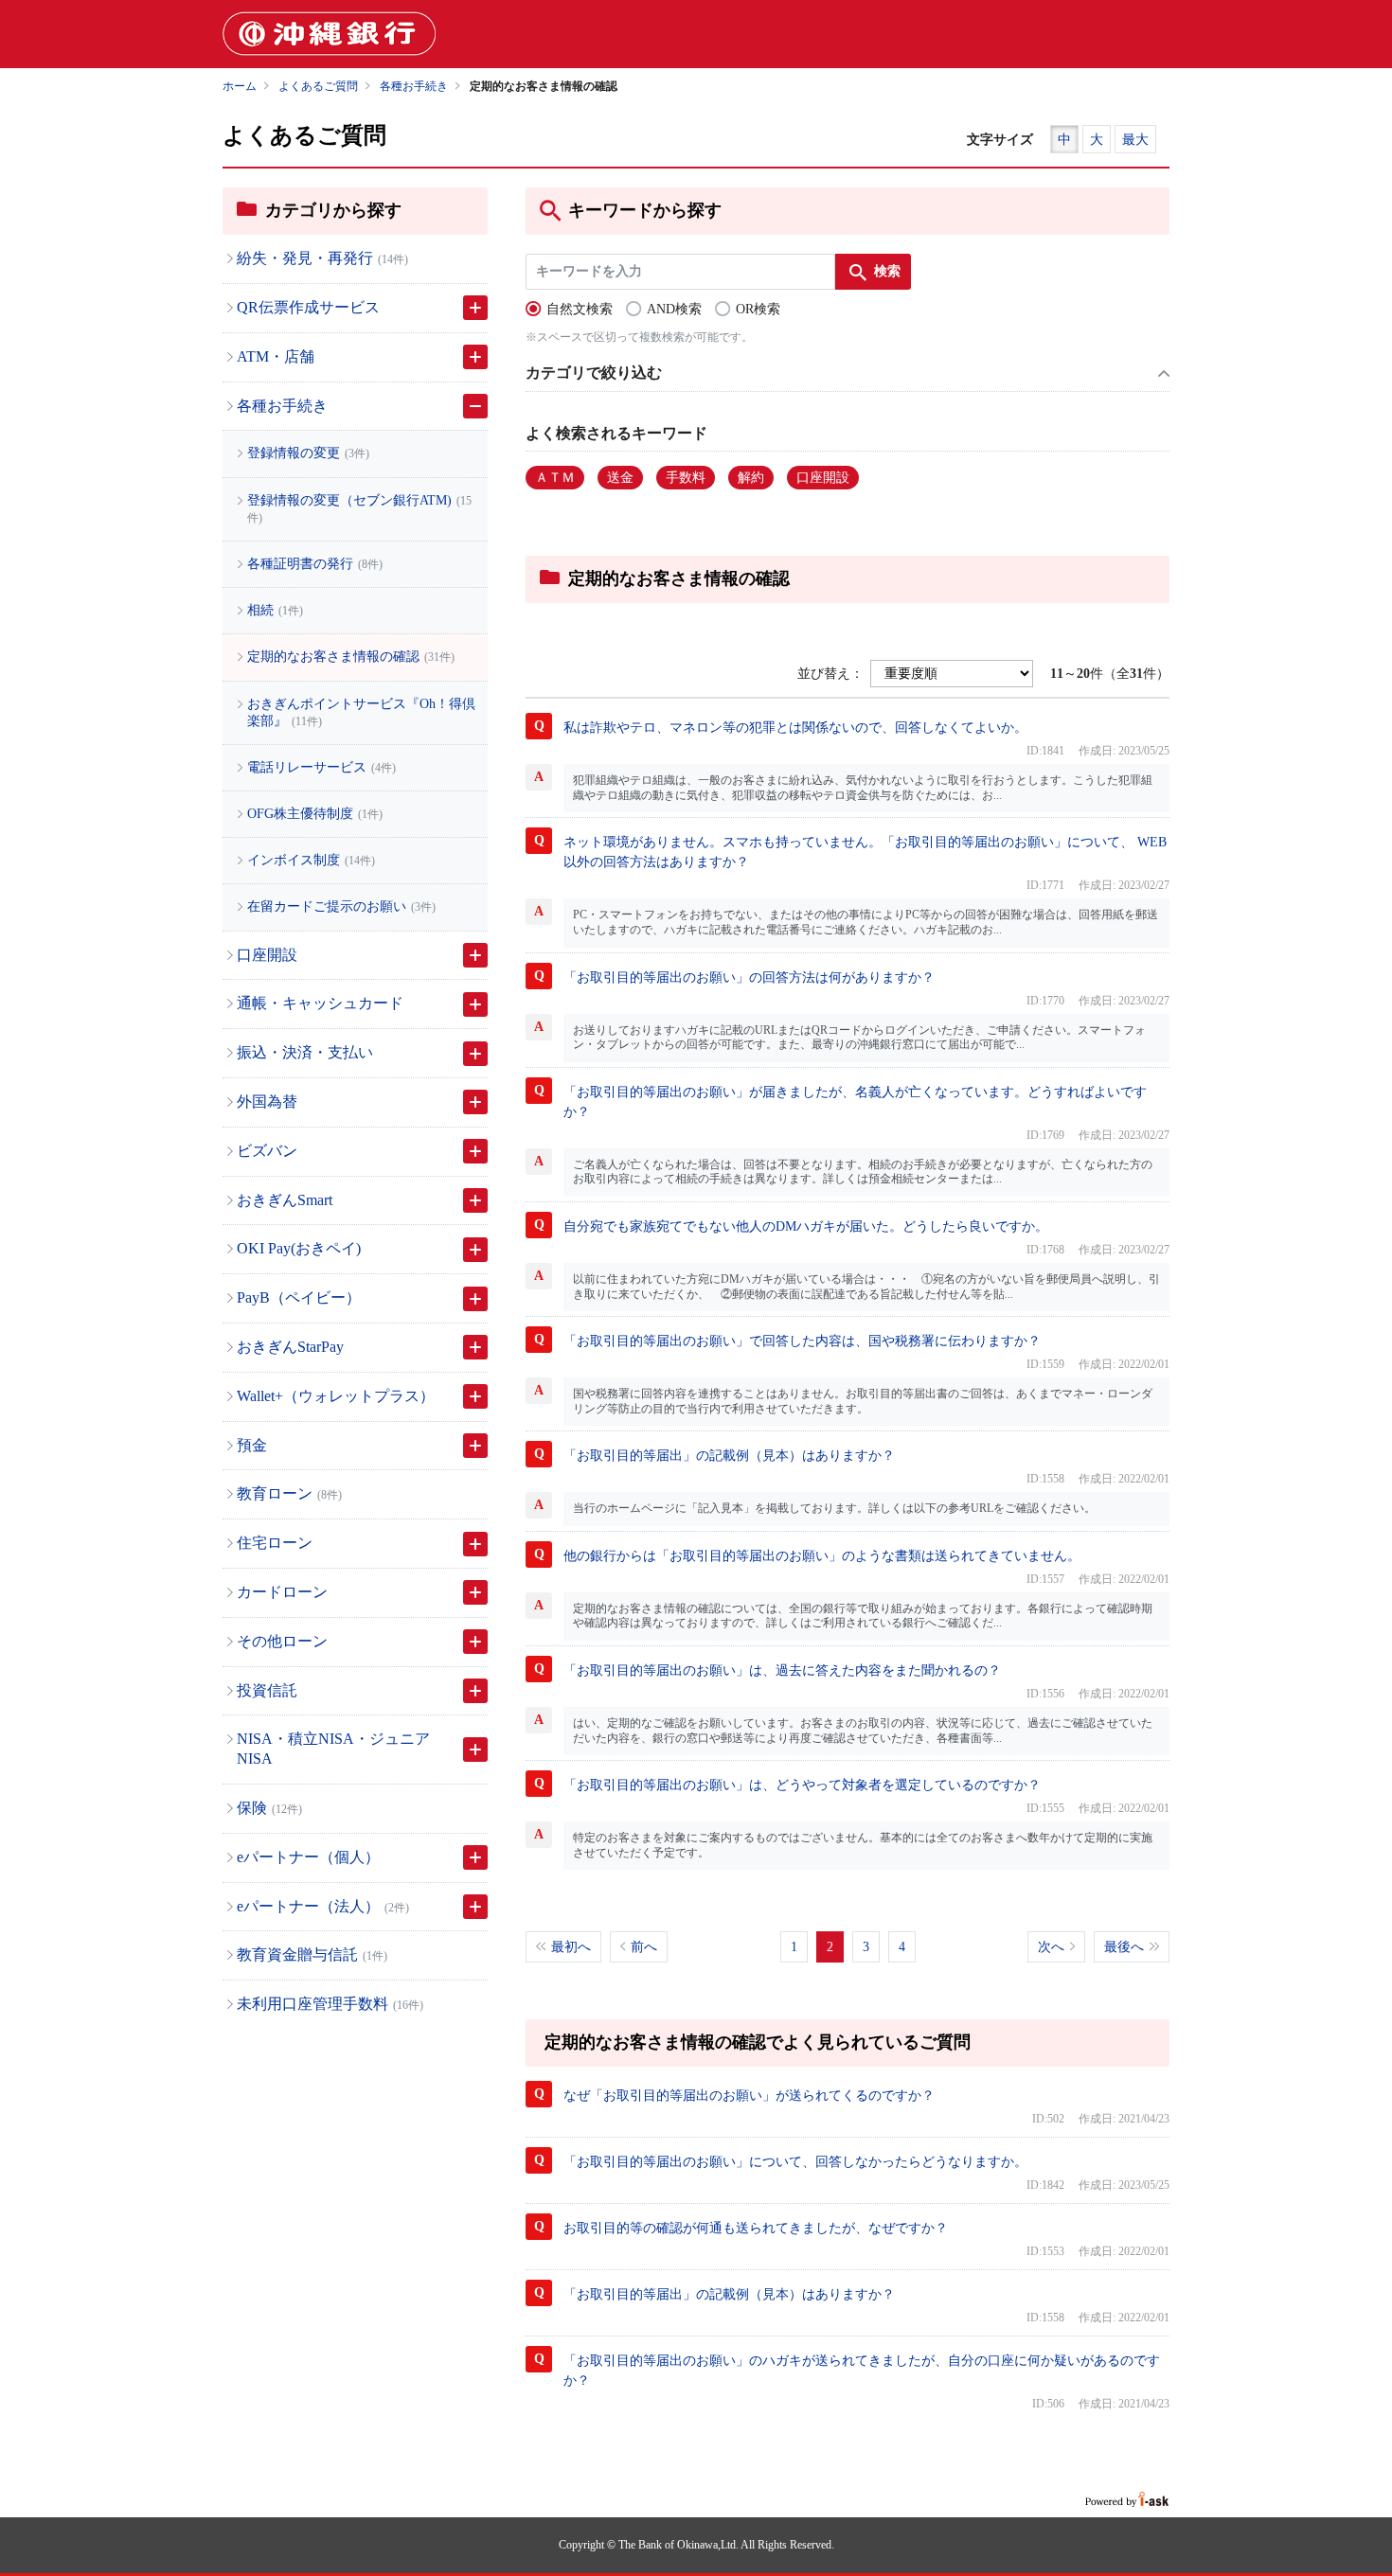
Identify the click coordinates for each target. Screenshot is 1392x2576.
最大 (1135, 140)
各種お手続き (414, 86)
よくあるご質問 (318, 86)
